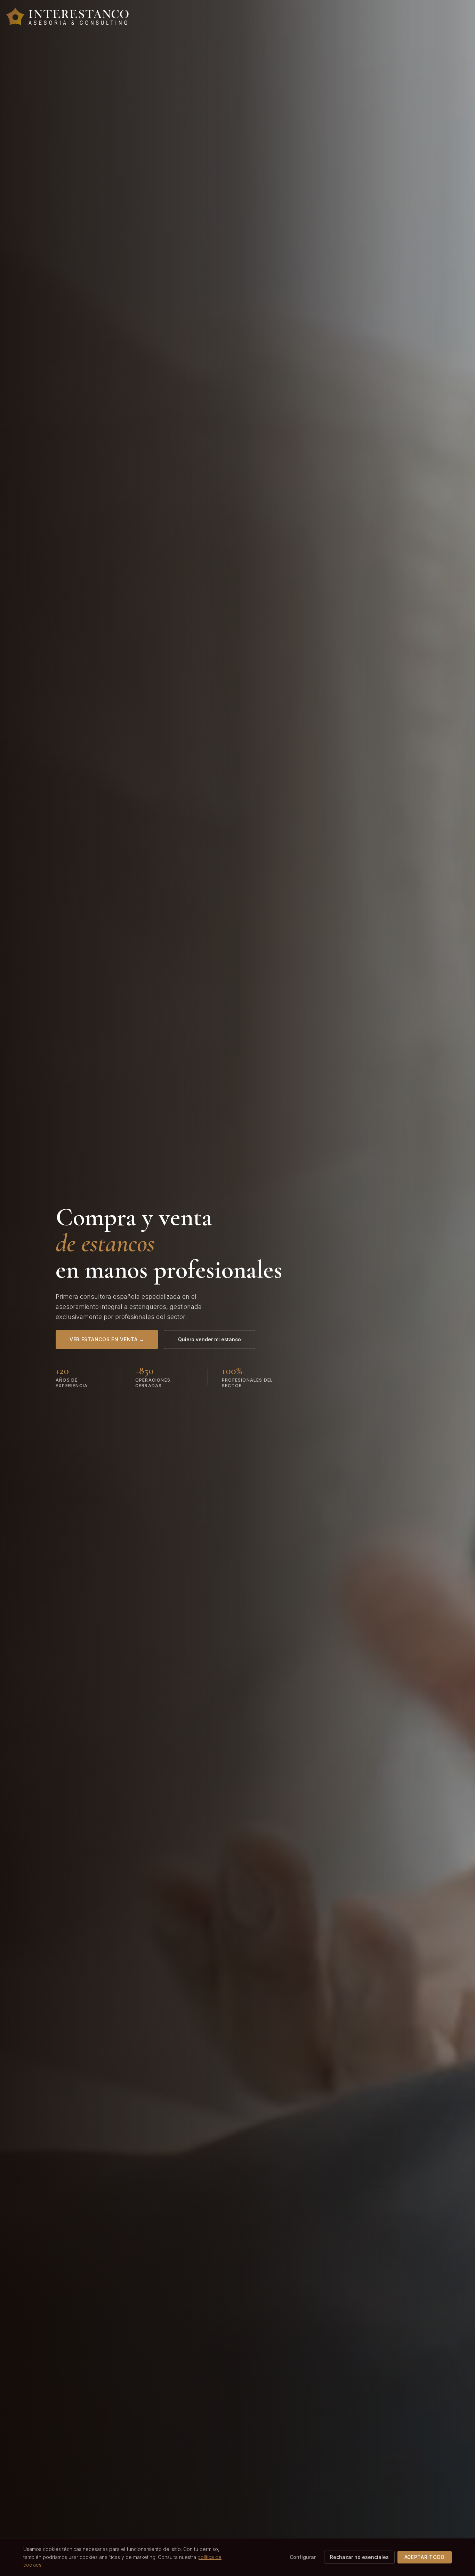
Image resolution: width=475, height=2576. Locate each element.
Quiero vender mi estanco (210, 1339)
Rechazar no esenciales (359, 2557)
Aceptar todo (425, 2557)
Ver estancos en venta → (107, 1339)
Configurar (303, 2557)
